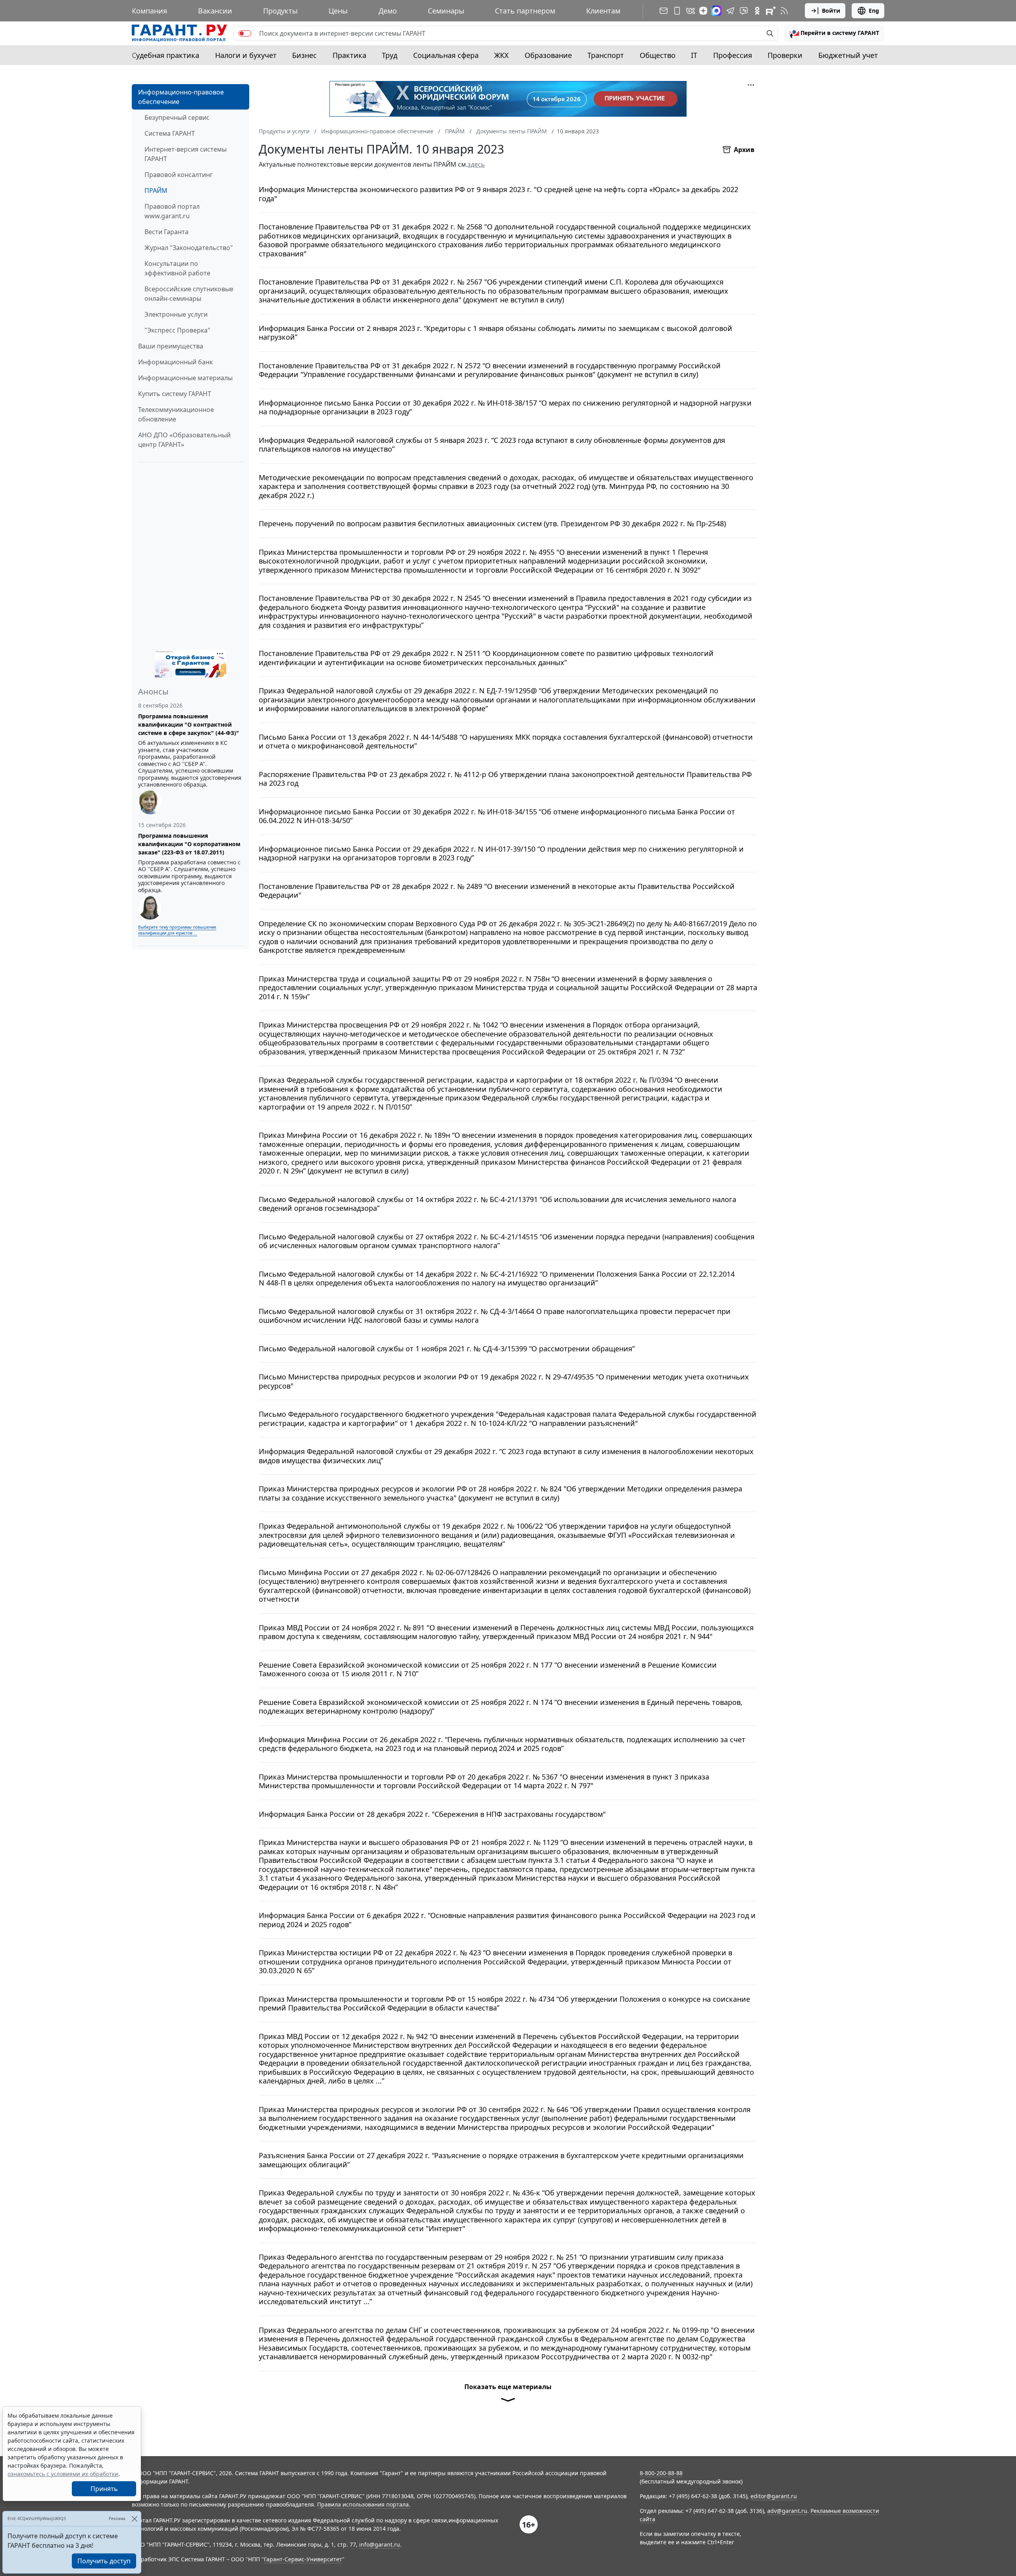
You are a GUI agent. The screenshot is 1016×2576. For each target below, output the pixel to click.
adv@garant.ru (787, 2511)
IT (694, 55)
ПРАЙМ (156, 190)
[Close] (134, 2519)
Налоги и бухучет (246, 55)
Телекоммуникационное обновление (176, 414)
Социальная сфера (446, 55)
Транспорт (606, 55)
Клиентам (603, 11)
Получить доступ (104, 2561)
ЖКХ (501, 55)
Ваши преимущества (171, 346)
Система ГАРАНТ (170, 133)
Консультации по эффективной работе (177, 268)
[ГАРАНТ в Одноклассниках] (757, 11)
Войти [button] (831, 11)
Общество (658, 55)
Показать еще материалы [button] (508, 2387)
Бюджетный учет (848, 55)
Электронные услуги (176, 314)
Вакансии (215, 11)
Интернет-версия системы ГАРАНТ (186, 154)
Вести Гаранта (166, 232)
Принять (104, 2489)
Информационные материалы (185, 378)
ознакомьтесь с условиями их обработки (63, 2474)
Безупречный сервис (177, 117)
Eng (874, 11)
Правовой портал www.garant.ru (172, 211)
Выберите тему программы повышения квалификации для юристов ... (177, 930)
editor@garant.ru (774, 2496)
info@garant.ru (380, 2544)
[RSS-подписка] (784, 11)
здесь (476, 164)
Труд (390, 55)
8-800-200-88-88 (661, 2473)
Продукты (280, 11)
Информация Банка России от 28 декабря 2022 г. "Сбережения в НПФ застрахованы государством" (432, 1814)
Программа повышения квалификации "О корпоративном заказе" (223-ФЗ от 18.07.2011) (189, 844)
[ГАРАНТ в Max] (716, 11)
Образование (548, 55)
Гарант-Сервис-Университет (303, 2559)
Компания (149, 11)
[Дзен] (703, 11)
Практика (349, 55)
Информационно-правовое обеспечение (181, 97)
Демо (388, 11)
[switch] (245, 33)
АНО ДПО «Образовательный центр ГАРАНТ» (184, 440)
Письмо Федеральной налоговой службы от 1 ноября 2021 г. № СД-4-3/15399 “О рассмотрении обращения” (447, 1349)
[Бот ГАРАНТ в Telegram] (744, 11)
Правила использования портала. (364, 2504)
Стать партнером (525, 11)
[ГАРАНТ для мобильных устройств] (677, 11)
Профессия (733, 55)
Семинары (446, 11)
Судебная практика (165, 55)
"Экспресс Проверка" (177, 330)
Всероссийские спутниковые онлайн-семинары (189, 294)
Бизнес (304, 55)
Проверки (785, 55)
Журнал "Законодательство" (189, 248)
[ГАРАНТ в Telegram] (730, 11)
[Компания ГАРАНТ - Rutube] (771, 11)
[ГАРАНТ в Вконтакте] (691, 11)
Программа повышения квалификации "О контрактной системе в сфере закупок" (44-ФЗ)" (189, 724)
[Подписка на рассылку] (664, 11)
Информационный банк (175, 362)
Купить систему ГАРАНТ (175, 394)
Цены (338, 11)
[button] (834, 33)
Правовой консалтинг (179, 175)
